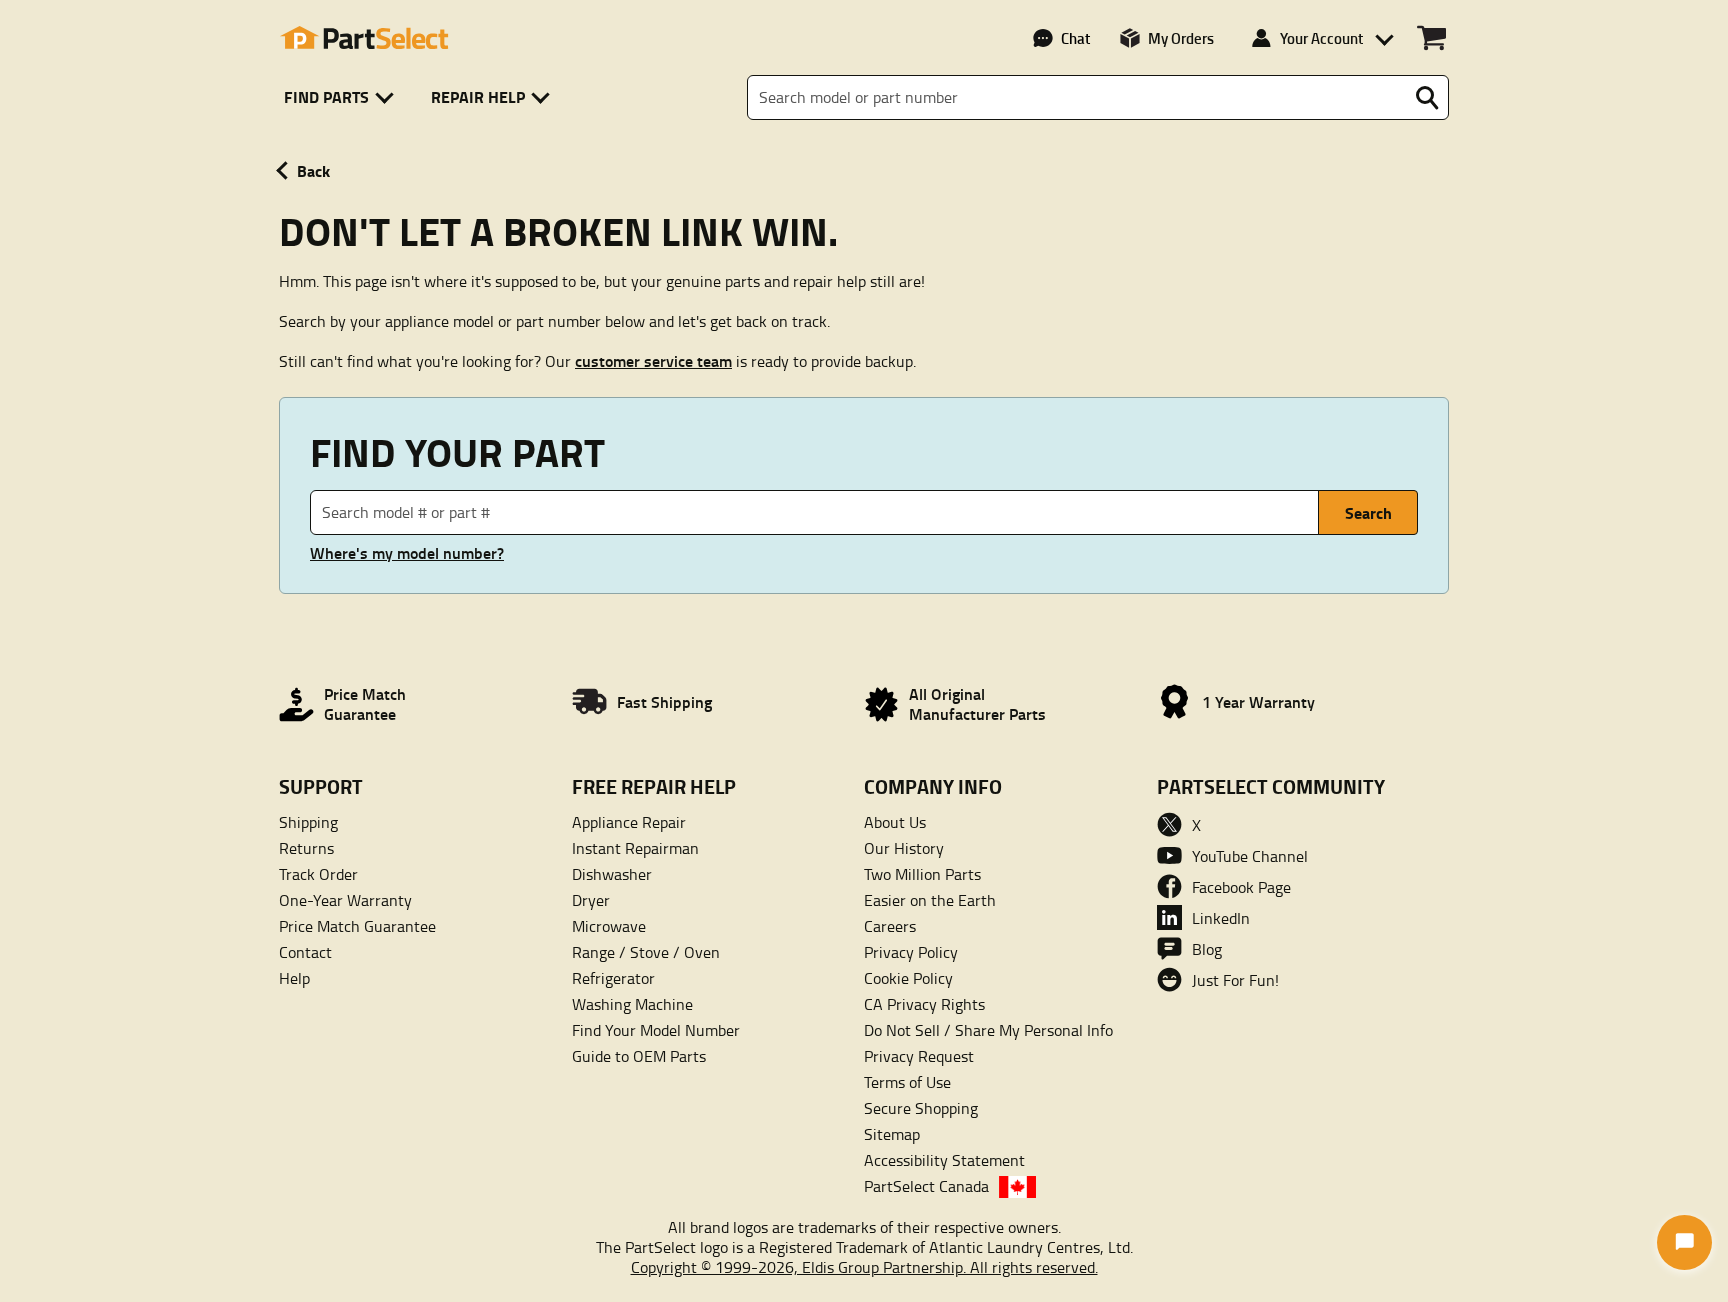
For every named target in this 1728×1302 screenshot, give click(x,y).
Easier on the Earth (930, 900)
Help (294, 978)
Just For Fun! (1235, 980)
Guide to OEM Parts (639, 1056)
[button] (342, 97)
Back (313, 170)
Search (1368, 512)
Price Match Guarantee (357, 926)
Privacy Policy (911, 952)
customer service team (653, 360)
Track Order (318, 874)
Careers (890, 926)
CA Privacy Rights (924, 1004)
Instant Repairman (635, 848)
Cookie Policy (908, 978)
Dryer (591, 900)
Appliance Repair (629, 822)
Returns (306, 848)
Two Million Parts (922, 874)
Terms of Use (907, 1082)
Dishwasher (612, 874)
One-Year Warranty (345, 900)
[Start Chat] (1684, 1242)
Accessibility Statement (944, 1160)
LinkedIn (1221, 918)
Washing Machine (632, 1004)
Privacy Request (919, 1056)
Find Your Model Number (656, 1030)
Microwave (609, 926)
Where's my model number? (407, 553)
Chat (1075, 38)
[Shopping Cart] (1431, 38)
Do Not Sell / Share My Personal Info (988, 1030)
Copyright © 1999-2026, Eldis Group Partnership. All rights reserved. (864, 1267)
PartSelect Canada (926, 1186)
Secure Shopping (921, 1108)
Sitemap (892, 1134)
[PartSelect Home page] (364, 38)
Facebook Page (1241, 887)
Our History (904, 848)
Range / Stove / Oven (646, 952)
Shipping (308, 822)
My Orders (1181, 38)
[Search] (1427, 98)
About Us (895, 822)
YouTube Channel (1250, 856)
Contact (305, 952)
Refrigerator (613, 978)
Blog (1207, 949)
